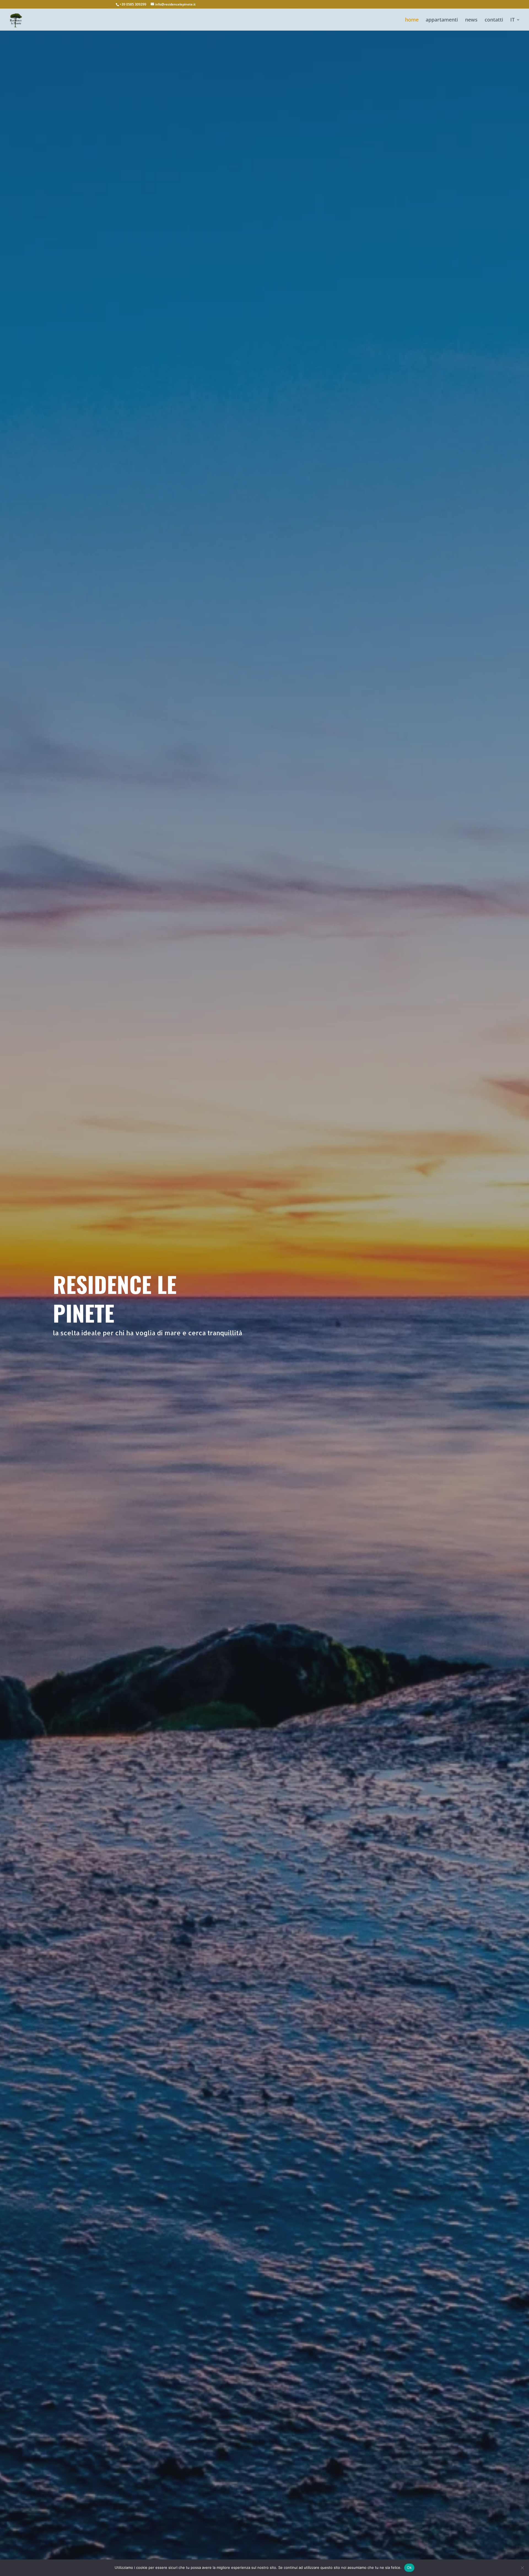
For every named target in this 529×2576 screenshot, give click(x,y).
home (412, 20)
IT (512, 20)
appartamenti (442, 20)
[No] (522, 2568)
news (471, 20)
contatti (494, 20)
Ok (409, 2567)
